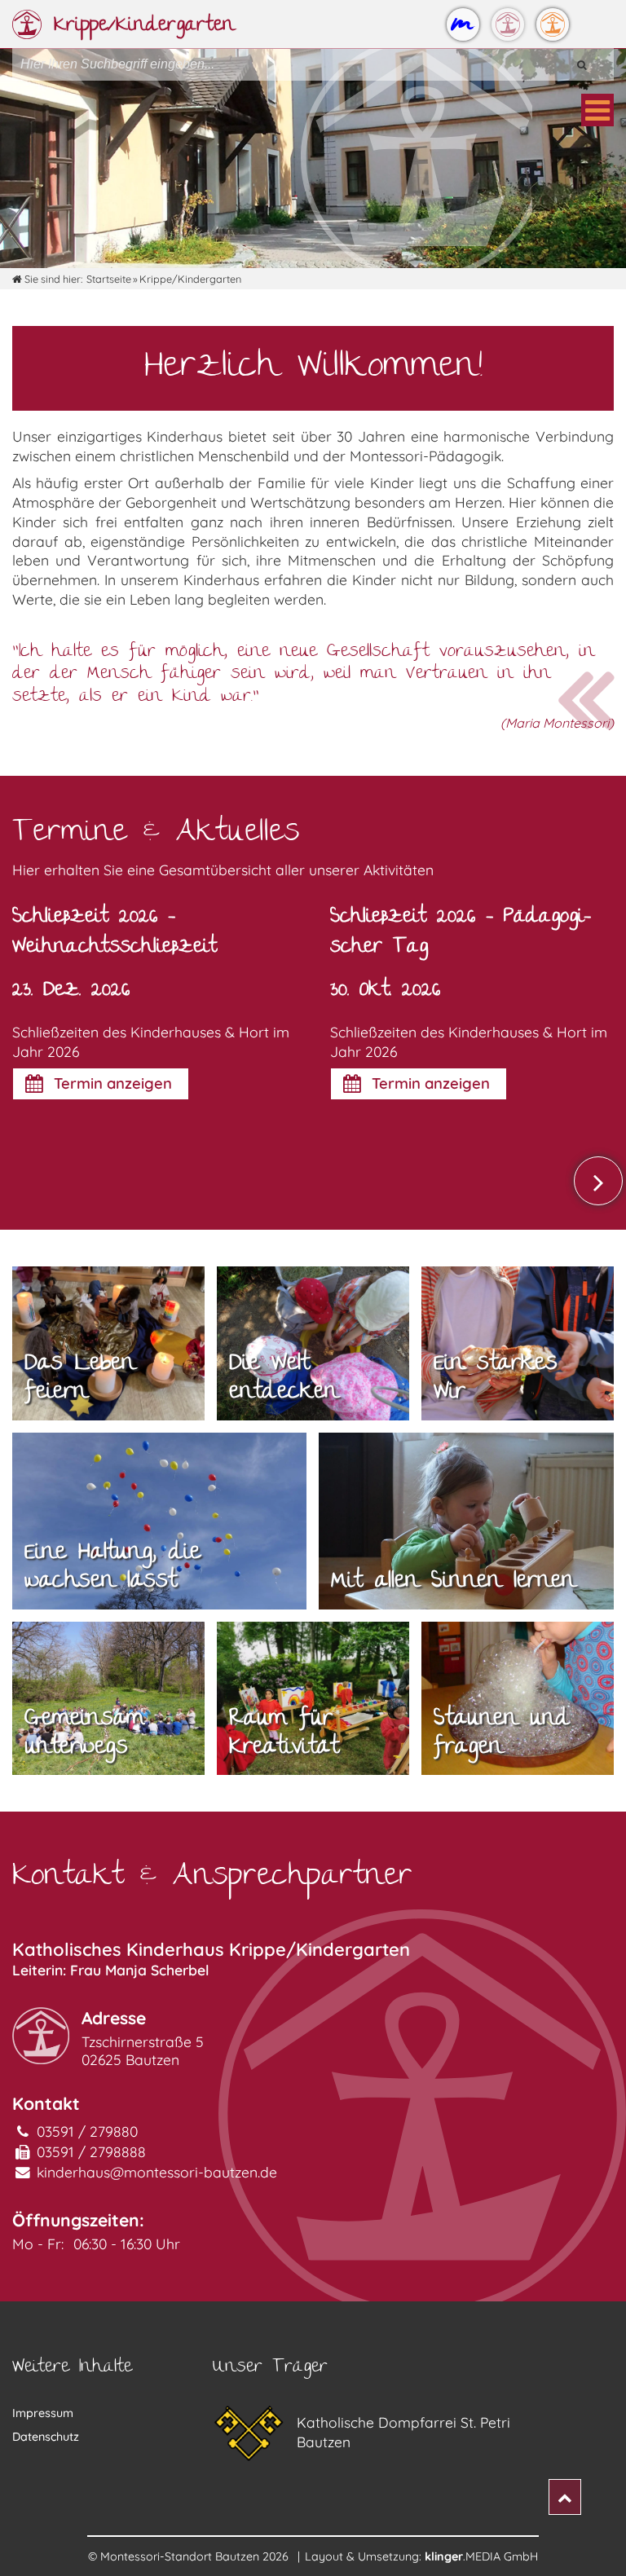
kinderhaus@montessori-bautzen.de (157, 2172)
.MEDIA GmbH (481, 2556)
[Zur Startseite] (463, 24)
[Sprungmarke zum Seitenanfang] (565, 2497)
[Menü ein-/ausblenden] (597, 110)
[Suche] (581, 64)
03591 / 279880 (87, 2131)
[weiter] (598, 1181)
